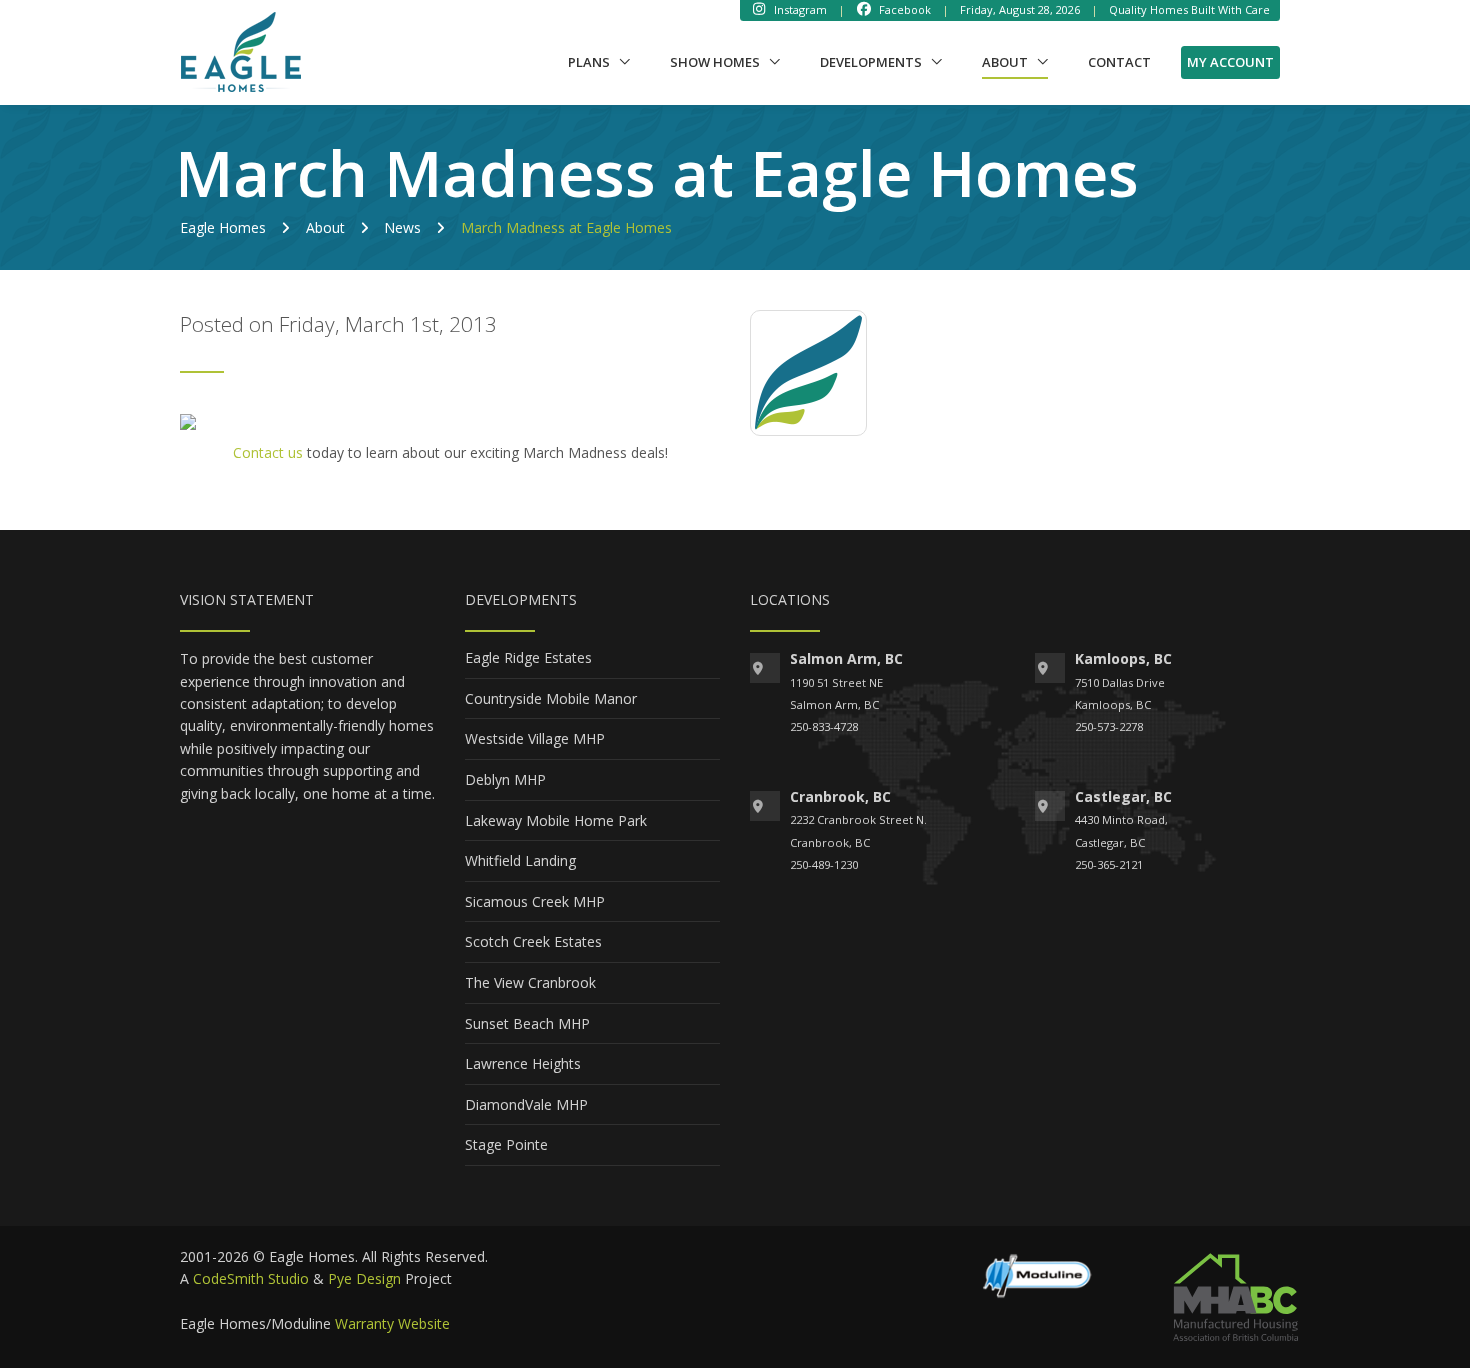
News (402, 227)
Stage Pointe (506, 1144)
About (1015, 61)
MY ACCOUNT (1230, 62)
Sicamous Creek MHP (535, 901)
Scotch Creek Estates (533, 941)
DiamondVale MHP (526, 1104)
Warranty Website (392, 1323)
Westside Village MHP (535, 738)
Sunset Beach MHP (527, 1023)
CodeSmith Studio (251, 1278)
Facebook (903, 9)
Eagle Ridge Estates (528, 657)
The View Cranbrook (530, 982)
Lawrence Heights (523, 1063)
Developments (871, 62)
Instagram (799, 9)
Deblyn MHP (505, 779)
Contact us (268, 452)
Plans (589, 62)
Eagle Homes (223, 227)
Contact (1119, 62)
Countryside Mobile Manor (551, 698)
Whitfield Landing (520, 860)
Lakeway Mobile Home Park (556, 820)
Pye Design (364, 1278)
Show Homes (715, 62)
